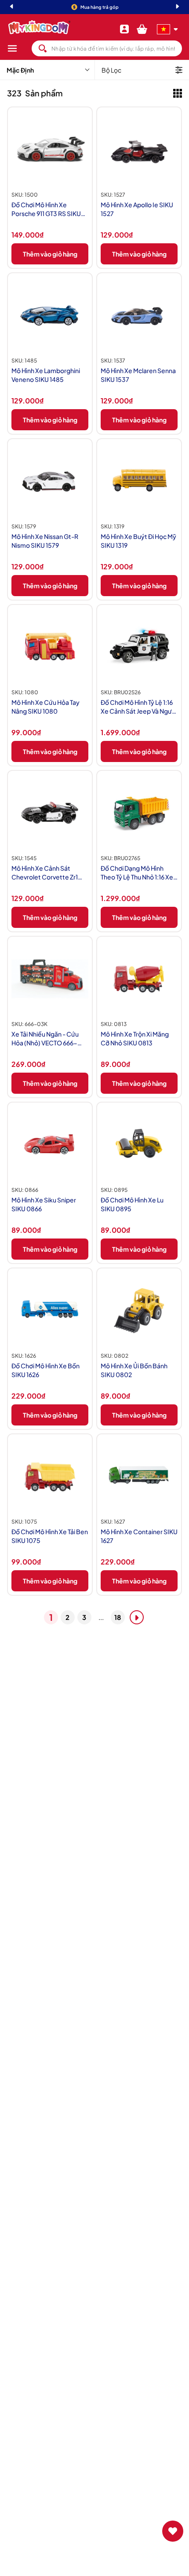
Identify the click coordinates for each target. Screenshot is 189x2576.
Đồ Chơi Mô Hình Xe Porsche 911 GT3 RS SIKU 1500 (46, 209)
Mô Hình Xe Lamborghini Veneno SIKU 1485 (46, 375)
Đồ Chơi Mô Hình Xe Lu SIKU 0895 (132, 1204)
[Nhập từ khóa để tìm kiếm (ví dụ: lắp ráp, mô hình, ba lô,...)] (43, 48)
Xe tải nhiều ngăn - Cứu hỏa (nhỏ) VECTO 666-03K (45, 1039)
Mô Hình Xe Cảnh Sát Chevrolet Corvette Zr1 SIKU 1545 (45, 873)
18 (118, 1617)
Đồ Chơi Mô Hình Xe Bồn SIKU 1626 (45, 1370)
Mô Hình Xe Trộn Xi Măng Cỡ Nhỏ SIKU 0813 (135, 1038)
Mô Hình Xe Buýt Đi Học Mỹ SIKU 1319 (138, 541)
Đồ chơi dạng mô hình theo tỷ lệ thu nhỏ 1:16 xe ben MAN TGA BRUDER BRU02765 (137, 873)
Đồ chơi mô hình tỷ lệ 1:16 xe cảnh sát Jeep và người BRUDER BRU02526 (139, 707)
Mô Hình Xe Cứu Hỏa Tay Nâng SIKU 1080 (45, 707)
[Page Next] (137, 1617)
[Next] (178, 7)
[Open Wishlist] (173, 2531)
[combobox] (107, 48)
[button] (19, 48)
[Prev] (11, 7)
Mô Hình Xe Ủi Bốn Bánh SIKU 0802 (134, 1370)
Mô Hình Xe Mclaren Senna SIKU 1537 (138, 375)
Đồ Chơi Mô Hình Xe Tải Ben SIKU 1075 (50, 1536)
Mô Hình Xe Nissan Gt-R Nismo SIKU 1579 (45, 541)
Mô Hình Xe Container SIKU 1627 (139, 1536)
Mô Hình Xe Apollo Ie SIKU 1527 (137, 209)
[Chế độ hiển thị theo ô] (178, 93)
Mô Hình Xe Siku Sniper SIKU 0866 (44, 1204)
